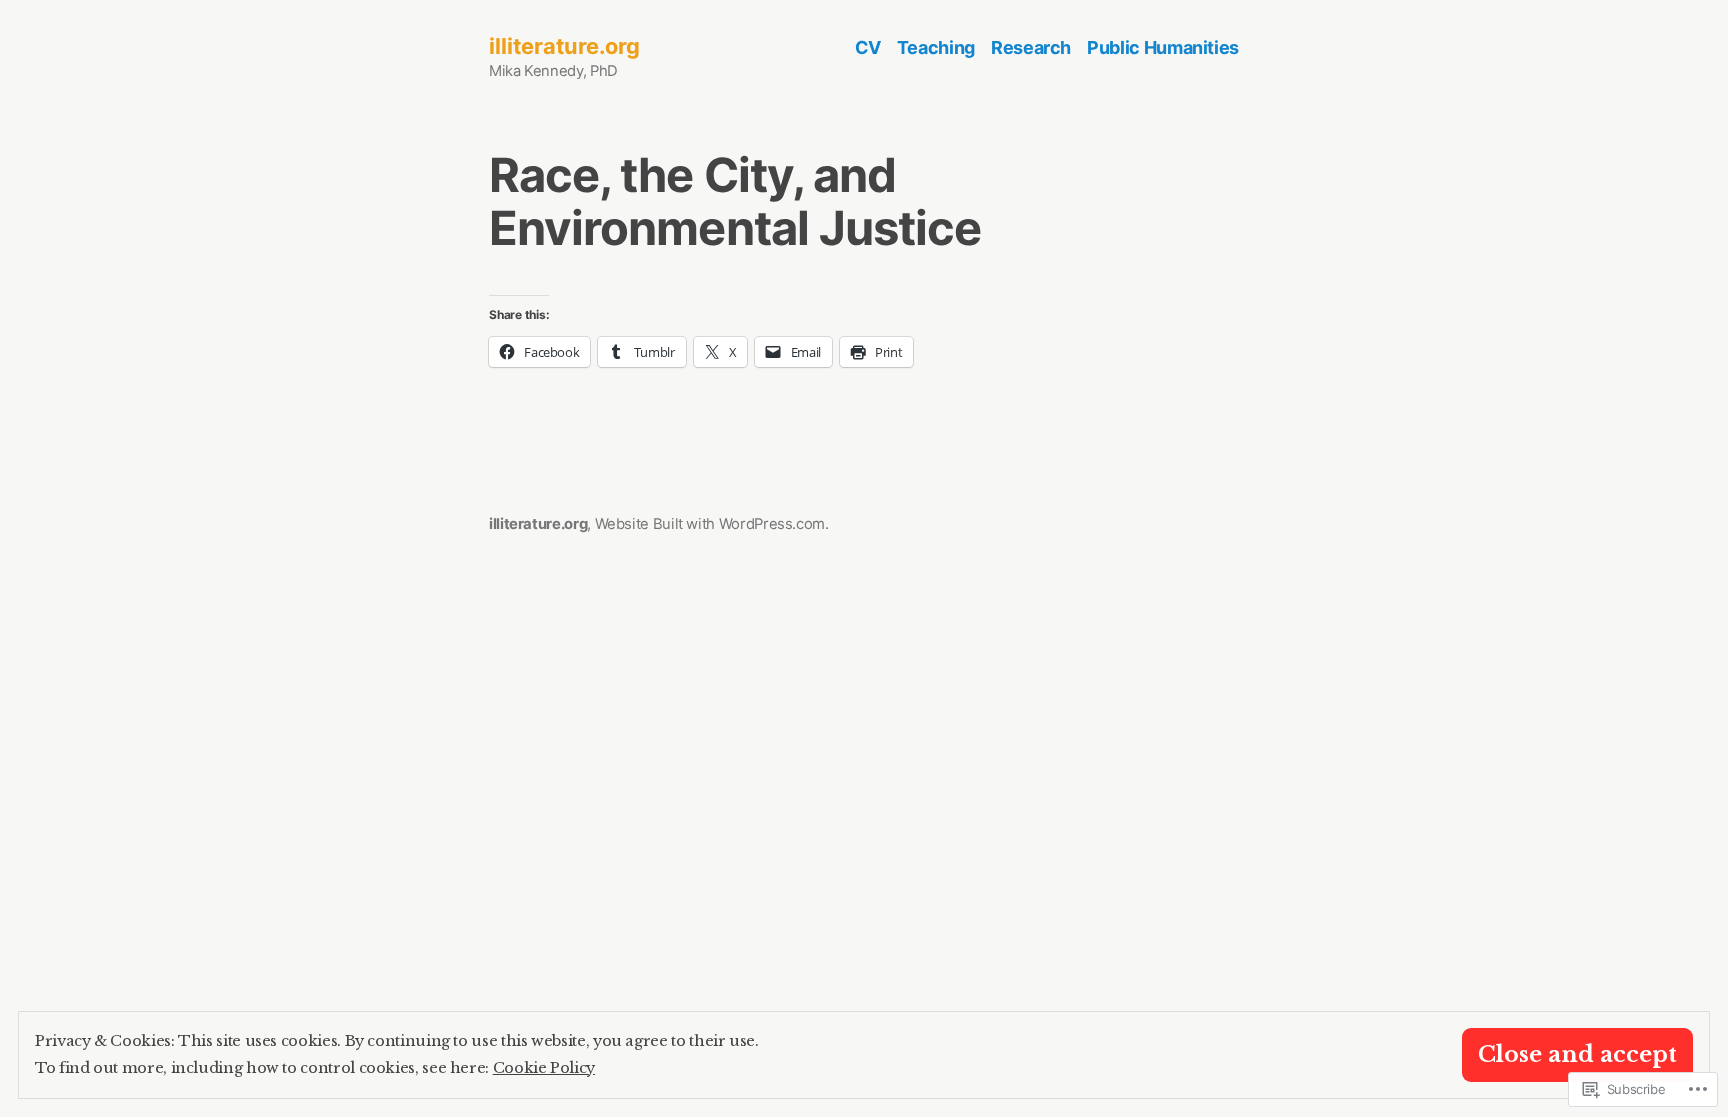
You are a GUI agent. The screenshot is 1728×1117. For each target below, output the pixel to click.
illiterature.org (564, 46)
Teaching (936, 47)
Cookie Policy (544, 1068)
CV (868, 47)
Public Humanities (1163, 47)
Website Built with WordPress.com (710, 524)
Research (1031, 47)
